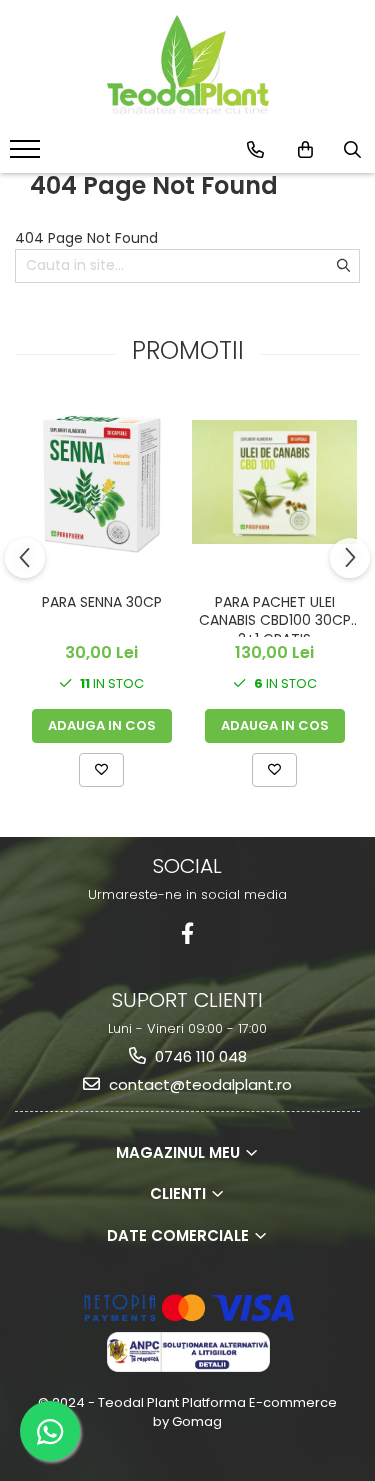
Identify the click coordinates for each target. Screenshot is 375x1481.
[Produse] (27, 155)
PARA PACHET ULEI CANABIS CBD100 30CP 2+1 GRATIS (275, 615)
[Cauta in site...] (352, 150)
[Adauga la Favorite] (101, 770)
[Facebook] (187, 933)
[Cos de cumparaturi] (305, 150)
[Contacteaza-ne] (255, 150)
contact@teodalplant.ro (198, 1084)
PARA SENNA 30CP (102, 602)
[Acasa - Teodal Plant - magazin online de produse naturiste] (188, 65)
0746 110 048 (199, 1056)
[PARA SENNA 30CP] (101, 482)
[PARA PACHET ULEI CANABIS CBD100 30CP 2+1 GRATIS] (274, 482)
